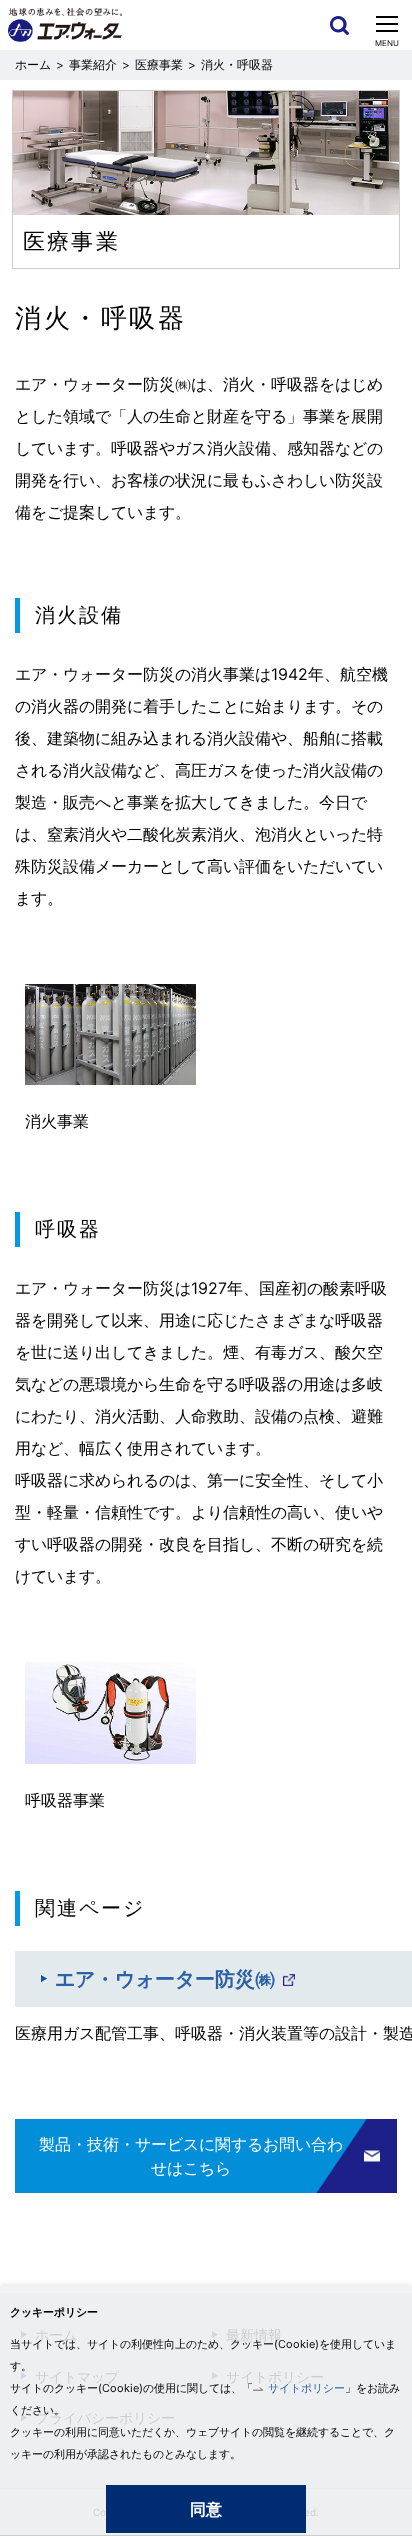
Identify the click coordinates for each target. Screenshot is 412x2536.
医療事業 (159, 64)
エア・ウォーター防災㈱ (165, 1979)
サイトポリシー (306, 2388)
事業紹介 (93, 64)
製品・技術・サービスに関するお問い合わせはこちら (191, 2156)
